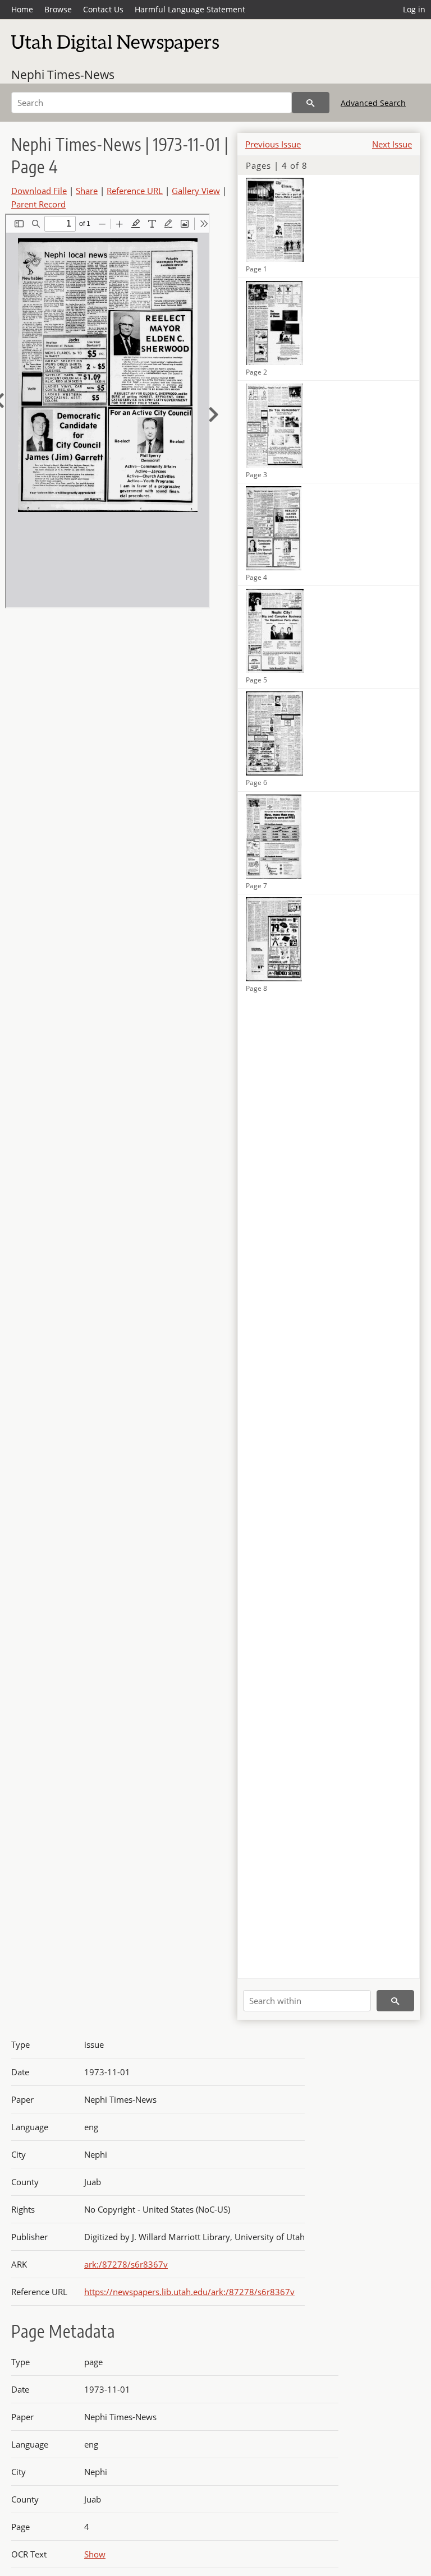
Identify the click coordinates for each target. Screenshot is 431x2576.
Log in (414, 9)
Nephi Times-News (63, 75)
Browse (58, 9)
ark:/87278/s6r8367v (126, 2264)
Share (87, 191)
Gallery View (196, 191)
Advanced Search (373, 103)
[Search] (311, 103)
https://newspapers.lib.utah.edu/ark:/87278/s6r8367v (189, 2292)
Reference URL (135, 191)
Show (95, 2554)
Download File (39, 191)
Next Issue (392, 144)
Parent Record (38, 204)
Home (22, 9)
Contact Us (103, 9)
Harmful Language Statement (190, 9)
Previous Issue (273, 144)
